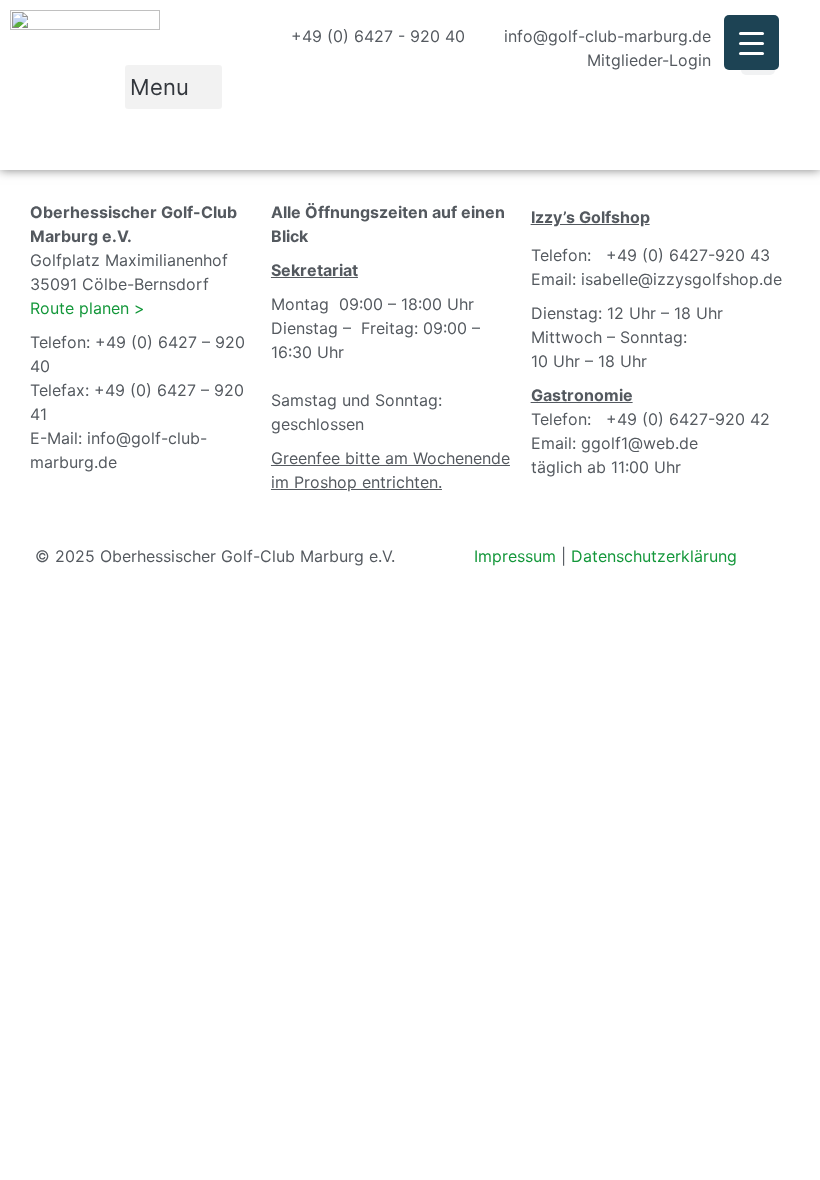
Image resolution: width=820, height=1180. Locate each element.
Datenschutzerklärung (654, 556)
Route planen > (87, 308)
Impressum (515, 556)
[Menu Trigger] (751, 42)
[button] (173, 87)
